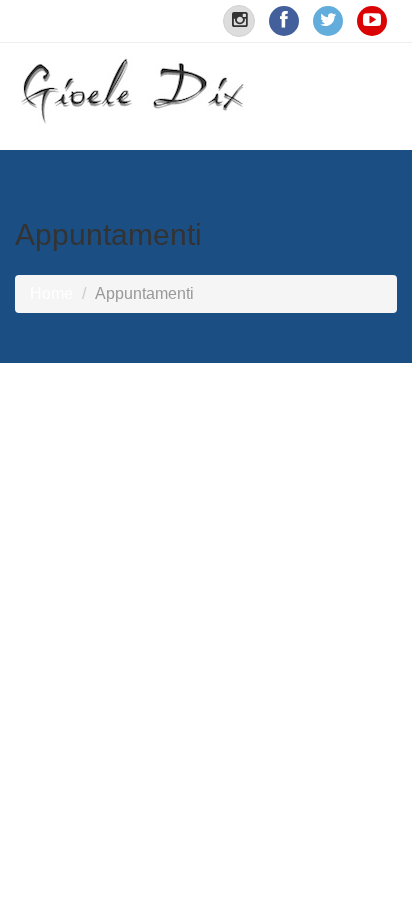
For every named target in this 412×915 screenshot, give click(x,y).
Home (51, 293)
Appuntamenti (144, 293)
